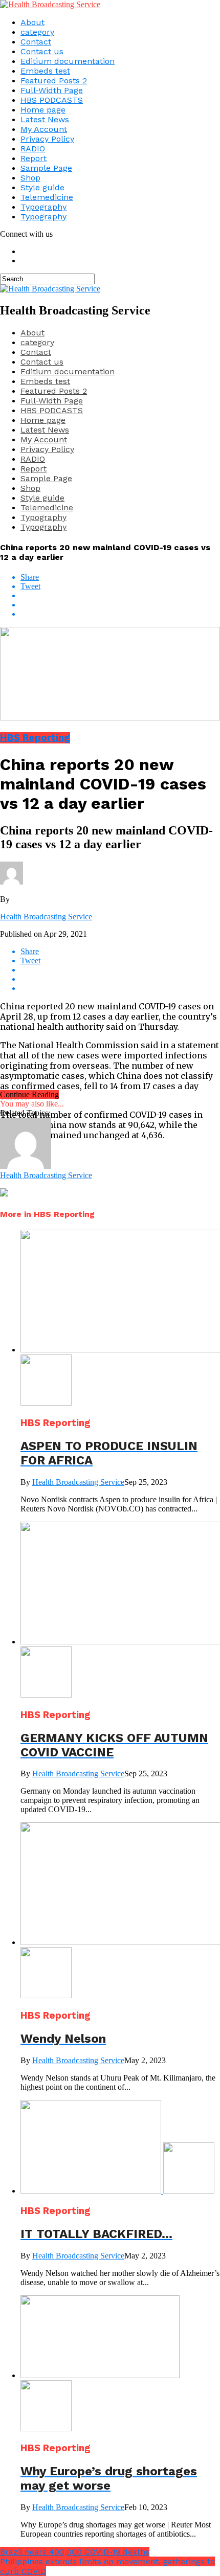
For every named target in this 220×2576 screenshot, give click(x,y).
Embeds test (45, 71)
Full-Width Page (52, 90)
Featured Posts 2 (54, 81)
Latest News (45, 119)
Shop (30, 178)
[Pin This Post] (120, 605)
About (32, 22)
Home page (43, 110)
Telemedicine (47, 197)
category (37, 32)
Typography (43, 207)
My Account (44, 129)
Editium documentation (68, 61)
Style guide (42, 187)
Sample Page (46, 168)
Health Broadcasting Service (46, 917)
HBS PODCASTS (52, 100)
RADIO (33, 149)
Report (34, 158)
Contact (36, 42)
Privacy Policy (47, 139)
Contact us (42, 51)
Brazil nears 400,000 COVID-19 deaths (75, 2552)
